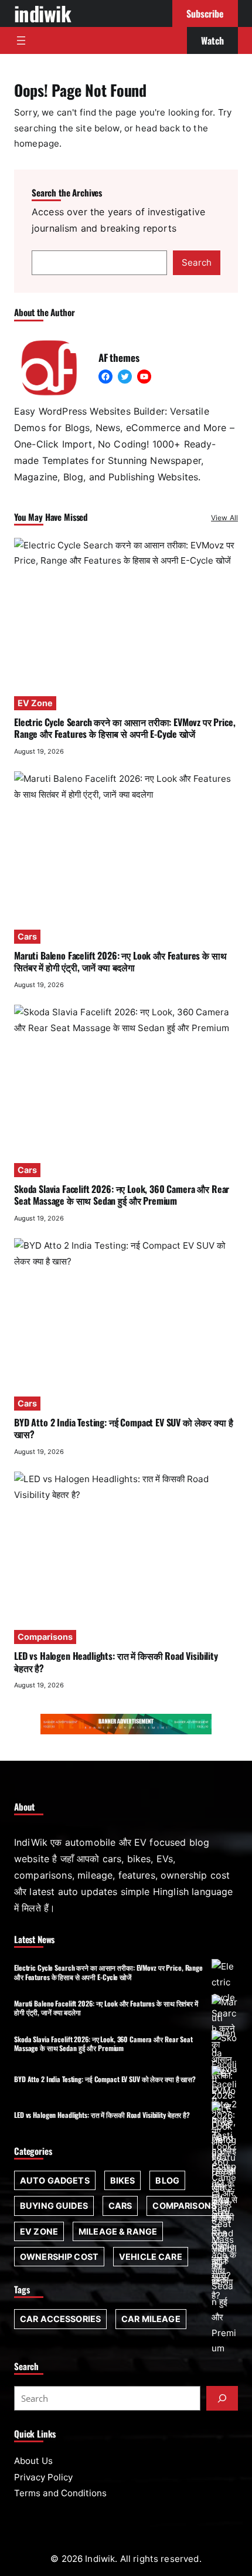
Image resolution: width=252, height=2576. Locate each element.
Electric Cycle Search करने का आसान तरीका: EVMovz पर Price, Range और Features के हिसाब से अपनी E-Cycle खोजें (125, 728)
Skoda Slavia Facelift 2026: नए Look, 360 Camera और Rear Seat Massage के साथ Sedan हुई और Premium (122, 1195)
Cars (27, 936)
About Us (33, 2461)
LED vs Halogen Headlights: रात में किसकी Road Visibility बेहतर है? (116, 1662)
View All (224, 518)
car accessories (60, 2319)
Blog (167, 2180)
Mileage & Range (118, 2231)
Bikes (123, 2180)
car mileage (151, 2319)
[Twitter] (125, 377)
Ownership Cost (59, 2257)
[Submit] (222, 2398)
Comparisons (45, 1637)
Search (197, 262)
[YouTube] (144, 377)
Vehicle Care (151, 2257)
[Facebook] (105, 377)
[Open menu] (21, 40)
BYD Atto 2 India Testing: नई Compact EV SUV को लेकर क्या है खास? (123, 1428)
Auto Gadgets (55, 2180)
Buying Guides (54, 2206)
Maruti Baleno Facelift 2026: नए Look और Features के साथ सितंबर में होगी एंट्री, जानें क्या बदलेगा (120, 961)
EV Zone (35, 703)
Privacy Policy (43, 2477)
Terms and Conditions (60, 2493)
